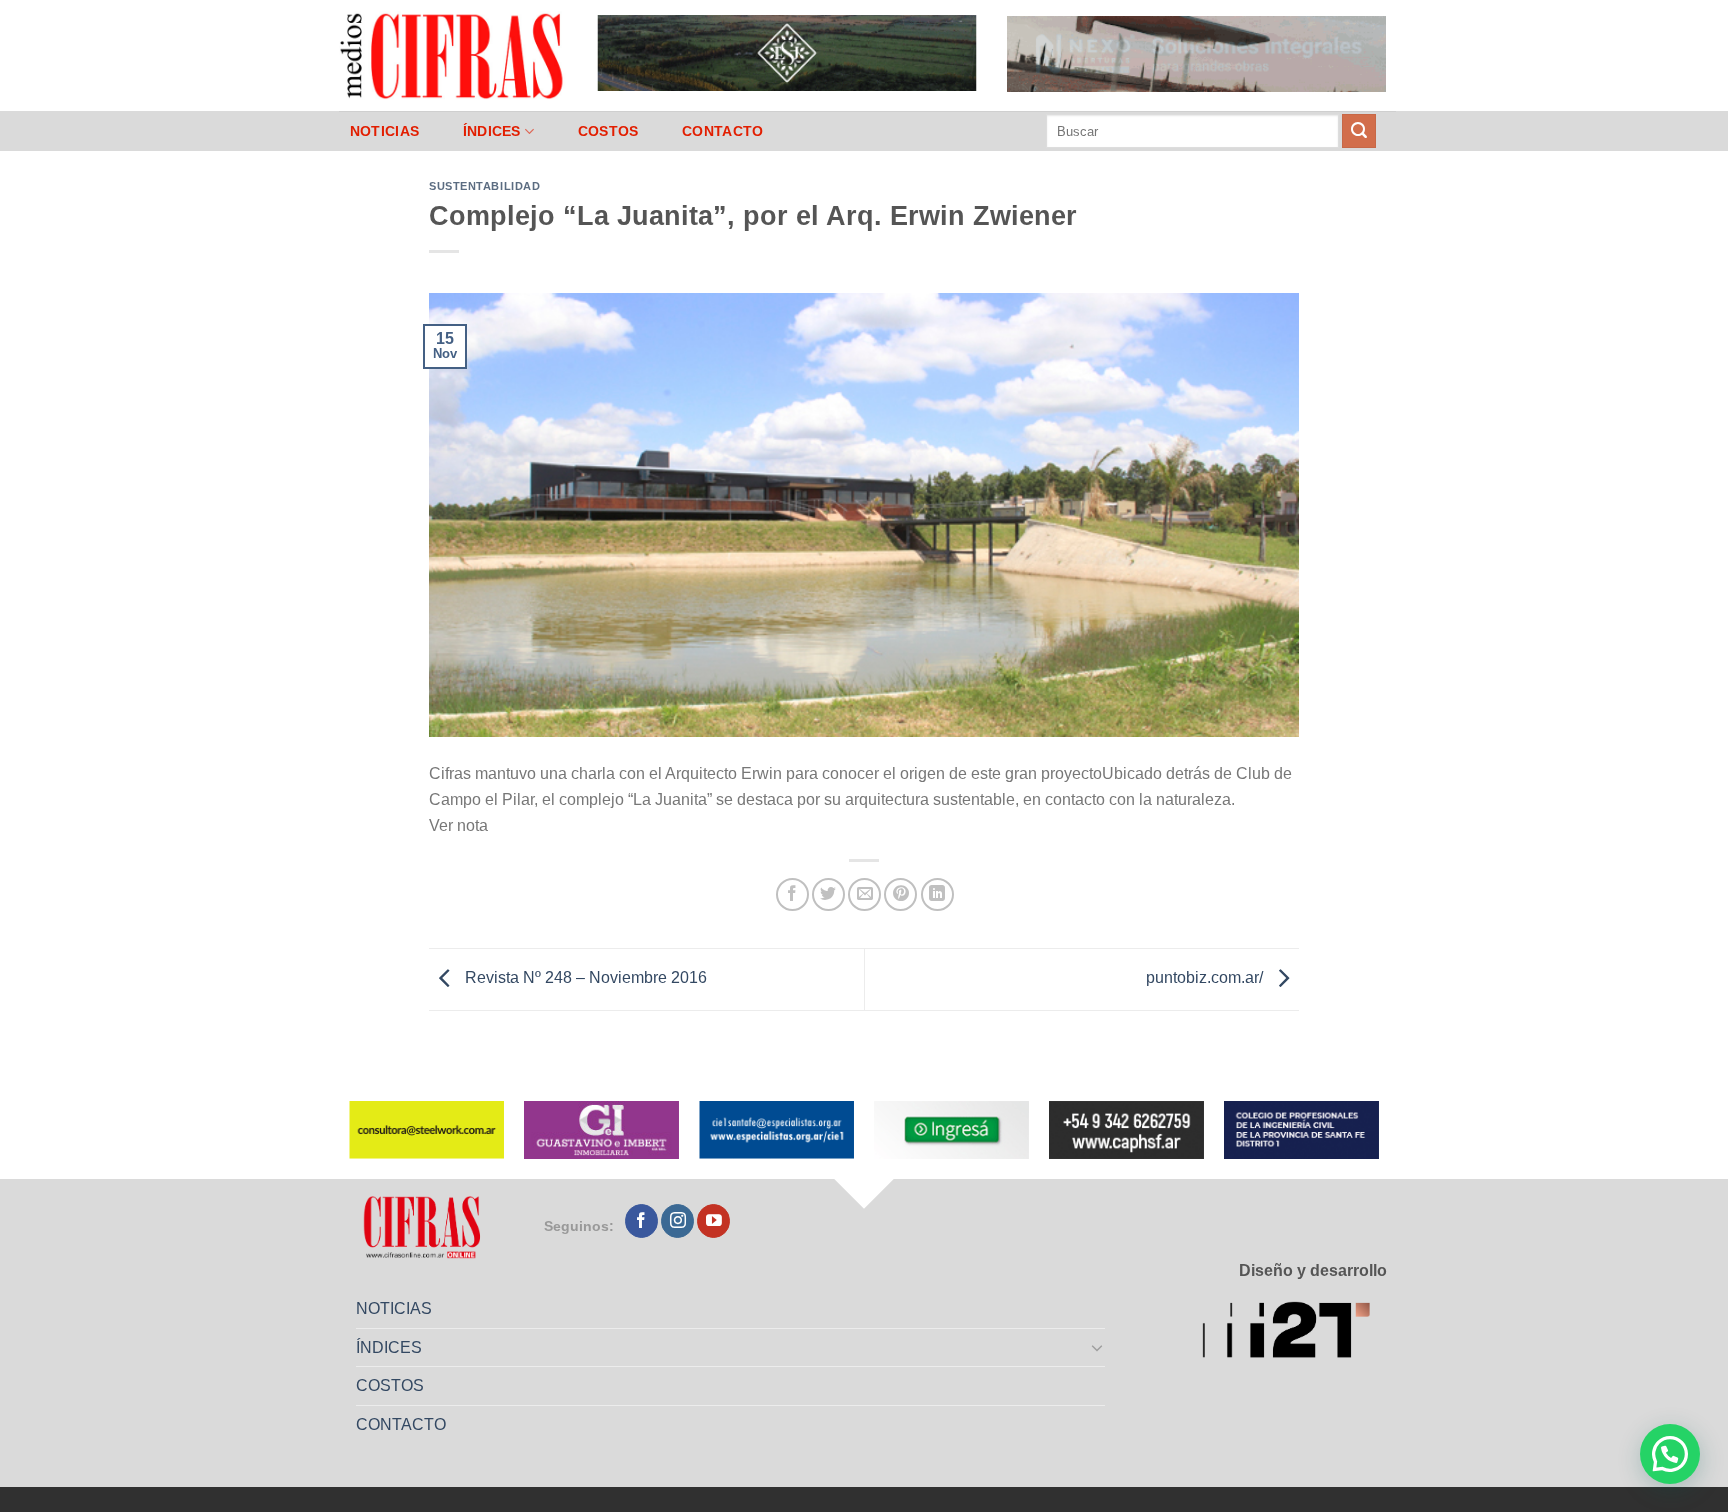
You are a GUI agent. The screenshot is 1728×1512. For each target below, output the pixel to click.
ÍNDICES (492, 131)
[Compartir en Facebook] (792, 894)
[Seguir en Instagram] (677, 1221)
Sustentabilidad (484, 186)
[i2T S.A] (1294, 1333)
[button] (1670, 1454)
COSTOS (608, 131)
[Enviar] (1359, 131)
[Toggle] (1098, 1347)
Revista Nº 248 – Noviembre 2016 (584, 978)
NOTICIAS (384, 131)
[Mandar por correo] (864, 894)
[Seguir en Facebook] (641, 1221)
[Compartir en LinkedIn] (937, 894)
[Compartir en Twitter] (828, 894)
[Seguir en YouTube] (713, 1221)
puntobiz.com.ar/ (1206, 978)
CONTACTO (722, 131)
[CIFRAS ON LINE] (453, 55)
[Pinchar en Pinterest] (900, 894)
